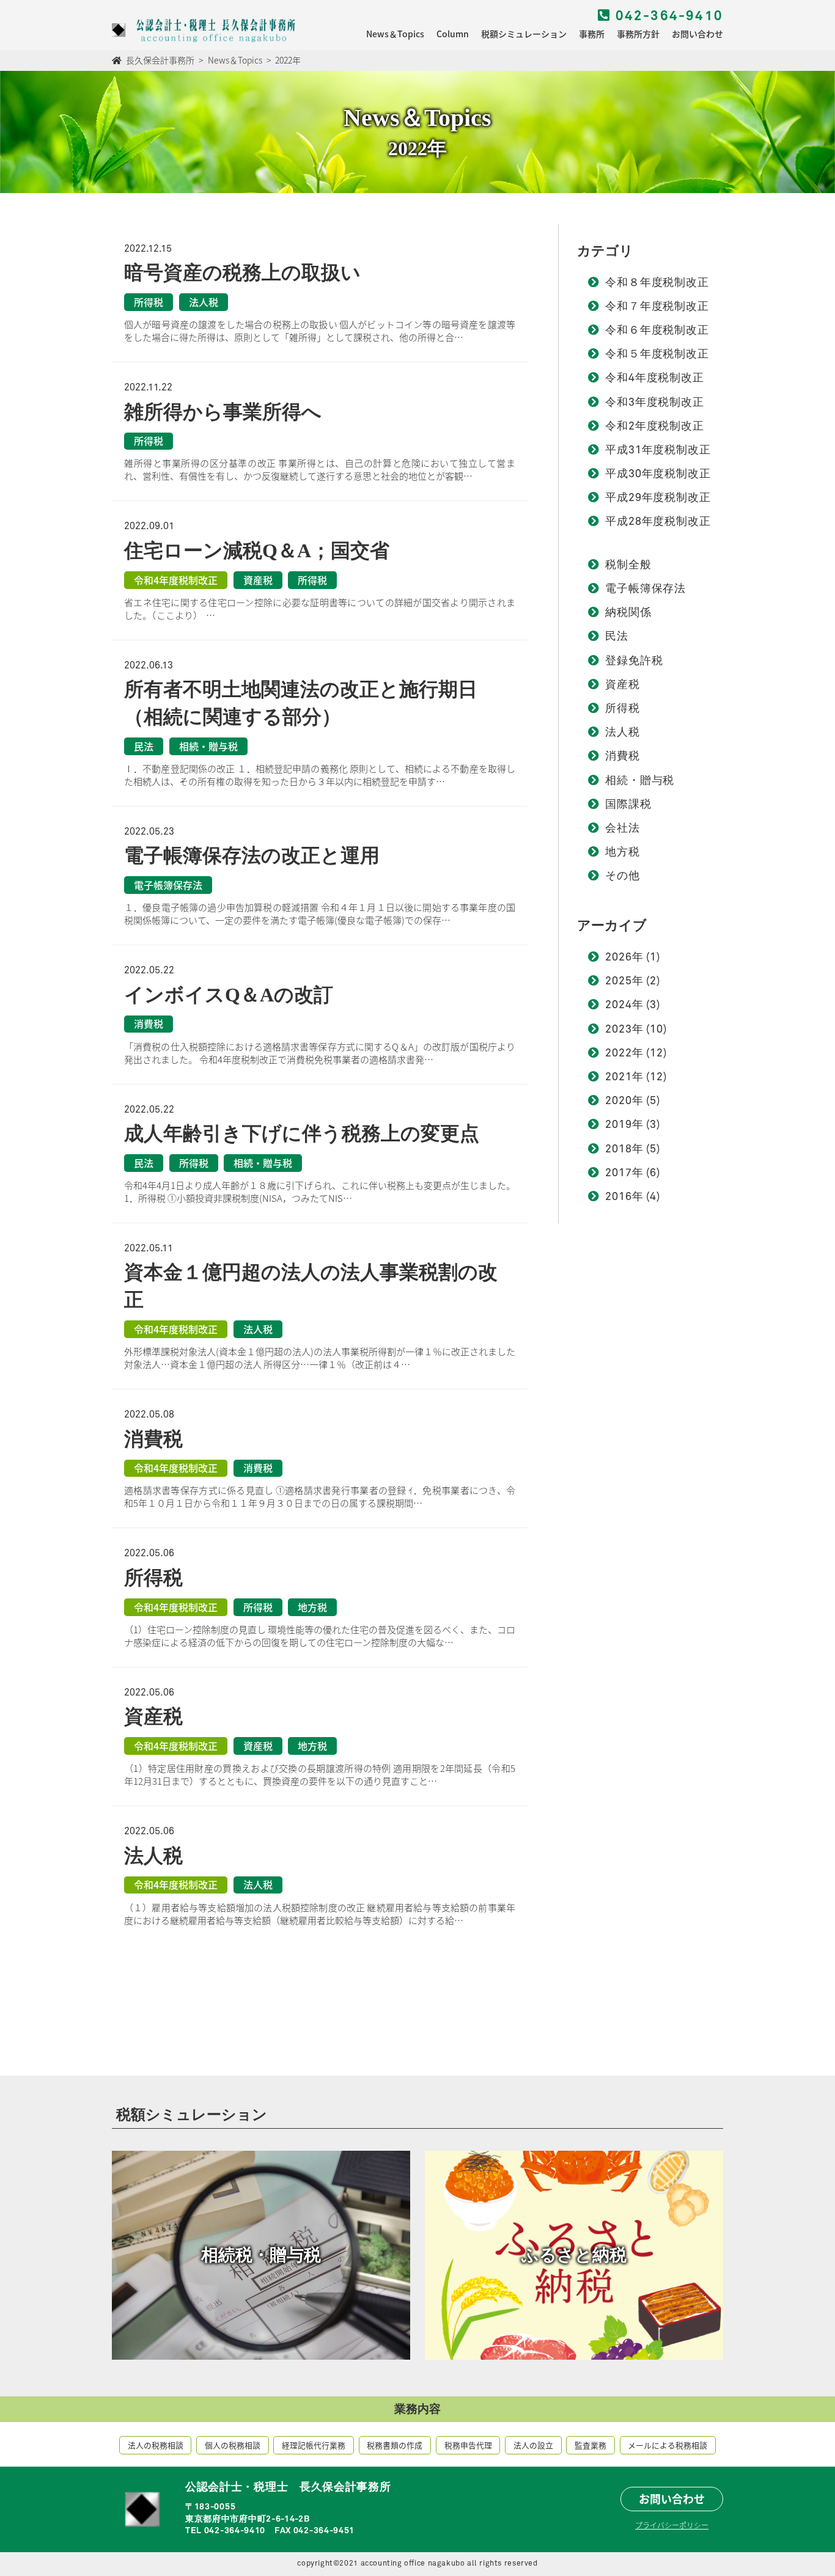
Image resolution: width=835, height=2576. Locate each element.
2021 (619, 1077)
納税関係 (628, 613)
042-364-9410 (667, 16)
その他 (623, 876)
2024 (619, 1005)
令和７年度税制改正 (657, 307)
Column (453, 34)
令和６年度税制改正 (657, 331)
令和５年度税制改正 (657, 354)
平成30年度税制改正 (658, 474)
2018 (619, 1149)
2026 (619, 957)
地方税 (623, 852)
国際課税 (628, 805)
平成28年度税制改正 (658, 522)
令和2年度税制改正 (655, 426)
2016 (619, 1197)
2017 (619, 1173)
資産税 (623, 685)
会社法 (623, 829)
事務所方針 (638, 34)
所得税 (623, 709)
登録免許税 (634, 661)
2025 (619, 981)
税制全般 (628, 565)
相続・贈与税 (640, 781)
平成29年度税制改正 (658, 498)
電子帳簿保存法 (646, 589)
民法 (617, 637)
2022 (619, 1053)
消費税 (623, 756)
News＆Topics (395, 34)
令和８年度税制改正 (657, 283)
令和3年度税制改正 (655, 403)
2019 (619, 1125)
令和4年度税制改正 (655, 378)
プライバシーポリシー (672, 2525)
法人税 (623, 733)
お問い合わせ (697, 34)
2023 (619, 1030)
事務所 (592, 34)
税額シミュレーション (524, 34)
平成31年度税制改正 (658, 450)
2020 (619, 1101)
